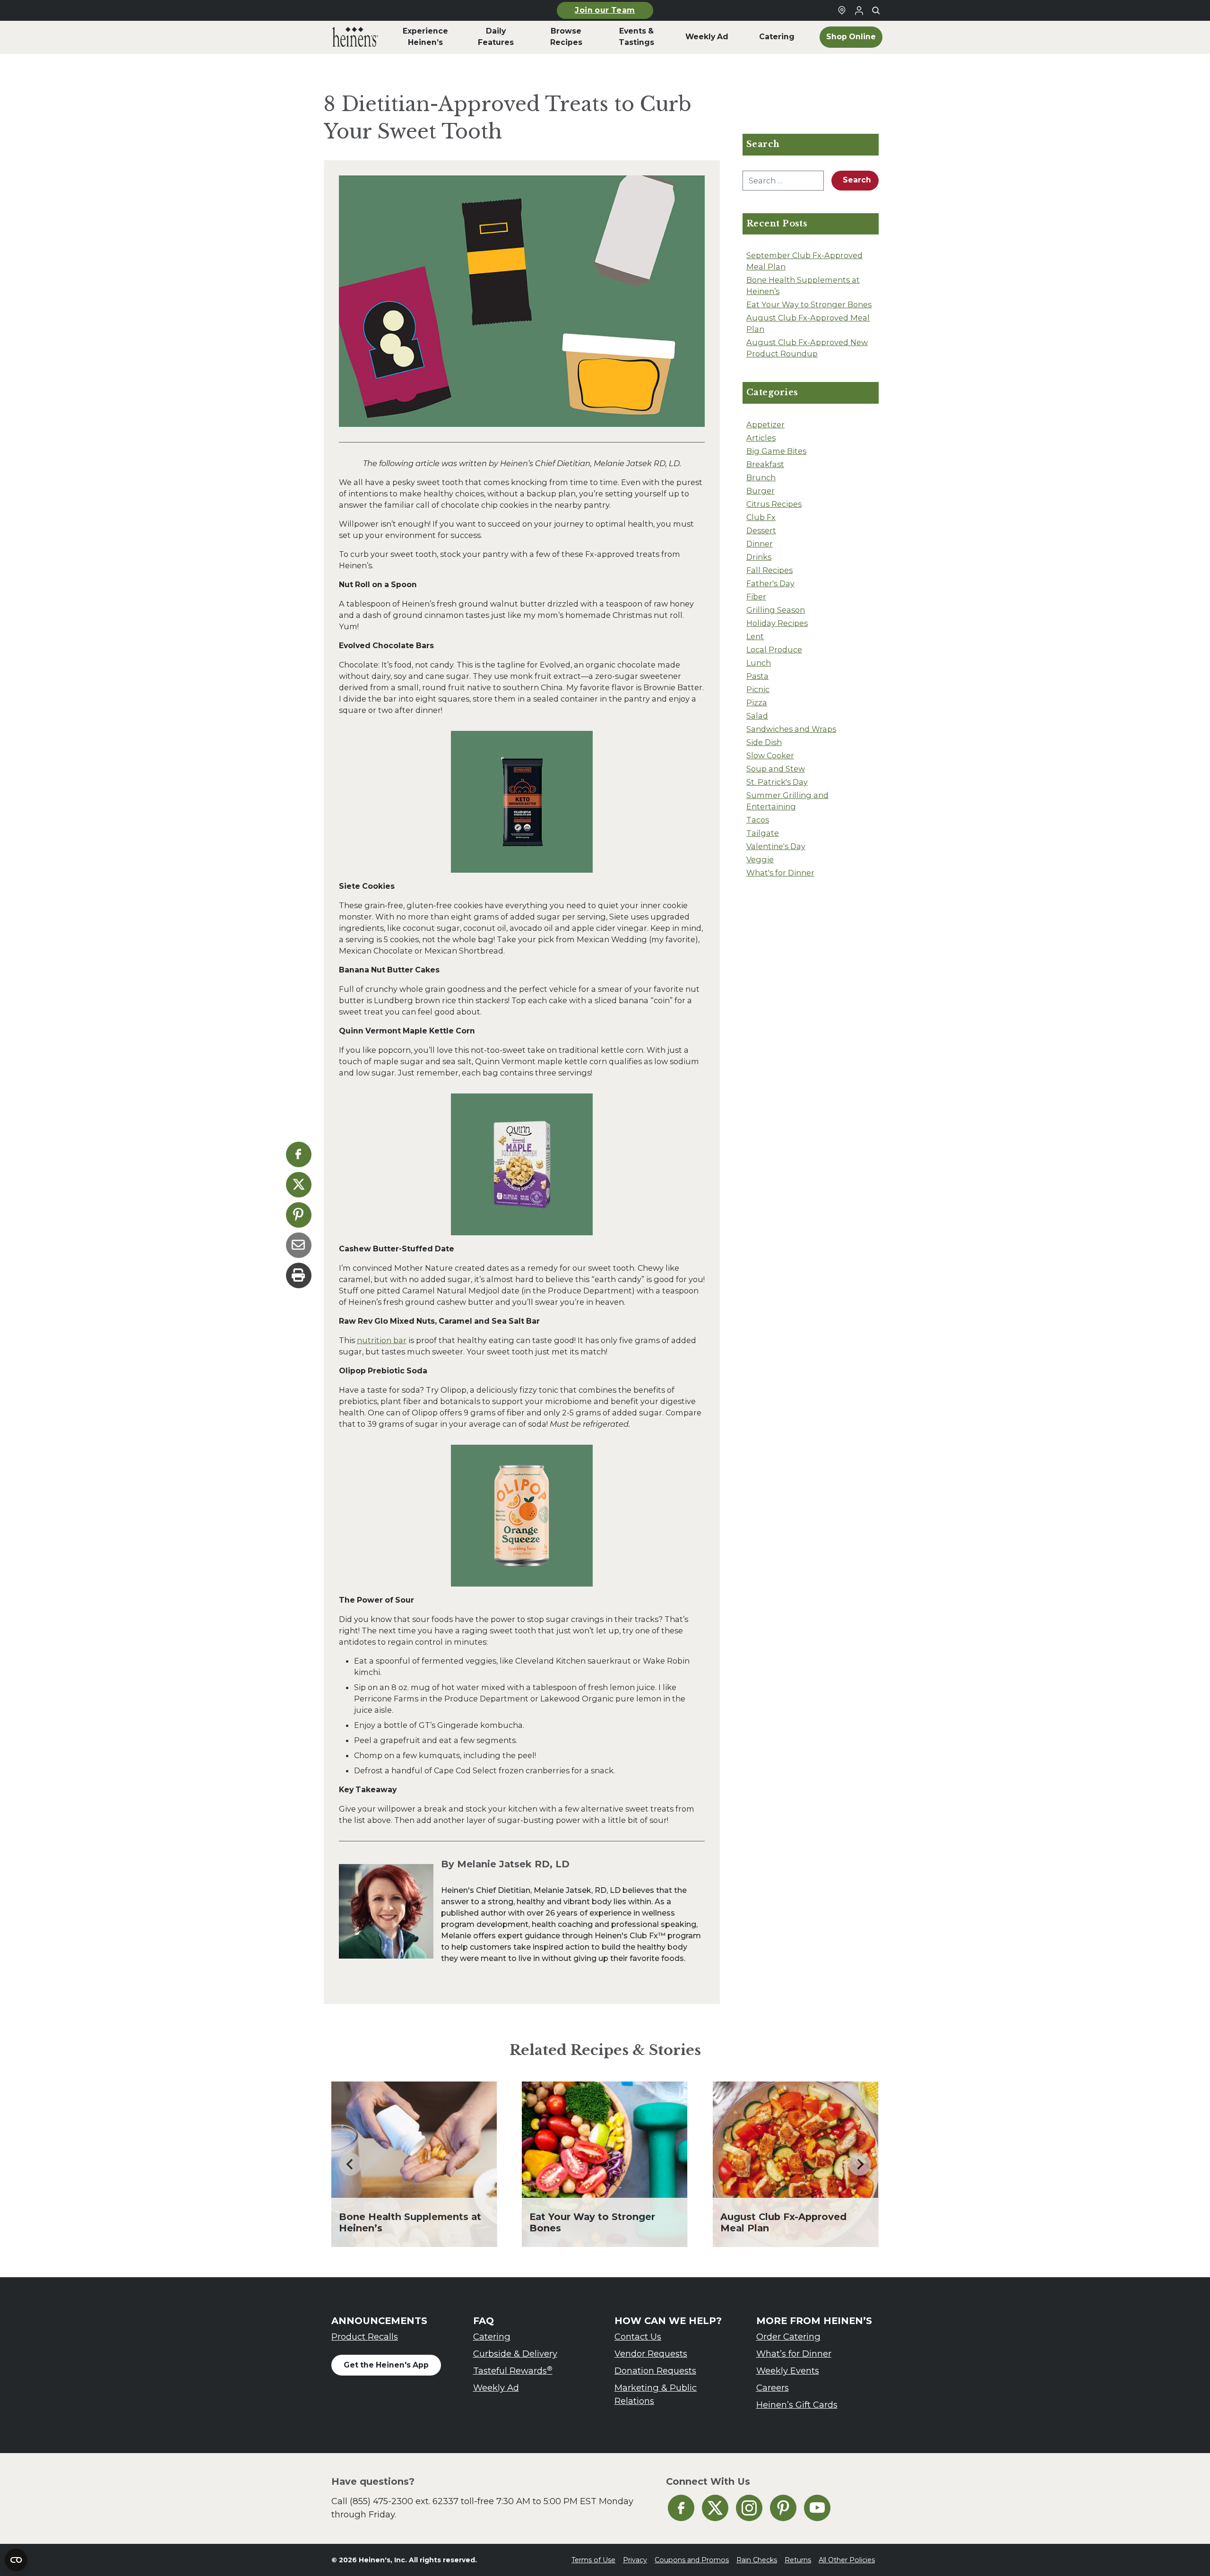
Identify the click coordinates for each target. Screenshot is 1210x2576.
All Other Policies (847, 2560)
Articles (761, 438)
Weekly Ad (496, 2388)
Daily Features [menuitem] (496, 37)
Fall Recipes (769, 570)
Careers (773, 2388)
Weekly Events (788, 2371)
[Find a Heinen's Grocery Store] (842, 10)
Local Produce (774, 650)
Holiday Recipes (777, 623)
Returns (798, 2560)
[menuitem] (355, 37)
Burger (761, 491)
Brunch (761, 477)
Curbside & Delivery (515, 2354)
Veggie (760, 859)
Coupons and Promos (692, 2560)
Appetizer (765, 425)
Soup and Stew (776, 769)
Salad (757, 716)
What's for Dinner (780, 873)
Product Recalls (365, 2337)
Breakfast (765, 464)
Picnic (758, 689)
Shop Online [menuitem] (851, 37)
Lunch (759, 663)
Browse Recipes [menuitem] (566, 37)
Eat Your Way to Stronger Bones (809, 304)
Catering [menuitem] (777, 37)
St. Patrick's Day (777, 782)
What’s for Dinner (794, 2354)
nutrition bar (382, 1340)
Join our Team (605, 10)
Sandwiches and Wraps (791, 729)
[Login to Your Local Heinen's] (859, 10)
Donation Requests (655, 2371)
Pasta (757, 676)
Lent (755, 636)
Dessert (761, 530)
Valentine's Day (776, 846)
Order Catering (788, 2337)
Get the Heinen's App (386, 2365)
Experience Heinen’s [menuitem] (425, 37)
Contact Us (638, 2337)
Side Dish (764, 742)
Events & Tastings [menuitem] (636, 37)
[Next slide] (860, 2164)
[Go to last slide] (350, 2164)
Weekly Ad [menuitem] (707, 37)
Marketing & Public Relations (656, 2394)
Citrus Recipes (774, 504)
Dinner (760, 544)
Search (857, 180)
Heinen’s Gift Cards (797, 2405)
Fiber (756, 597)
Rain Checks (757, 2560)
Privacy (635, 2560)
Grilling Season (776, 610)
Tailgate (763, 833)
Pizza (757, 703)
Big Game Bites (776, 451)
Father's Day (770, 583)
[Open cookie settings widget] (16, 2560)
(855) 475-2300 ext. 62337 (404, 2501)
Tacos (758, 820)
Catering (492, 2337)
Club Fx (761, 517)
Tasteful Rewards (513, 2371)
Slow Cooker (770, 755)
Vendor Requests (651, 2354)
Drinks (759, 557)
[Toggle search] (876, 10)
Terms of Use (593, 2560)
